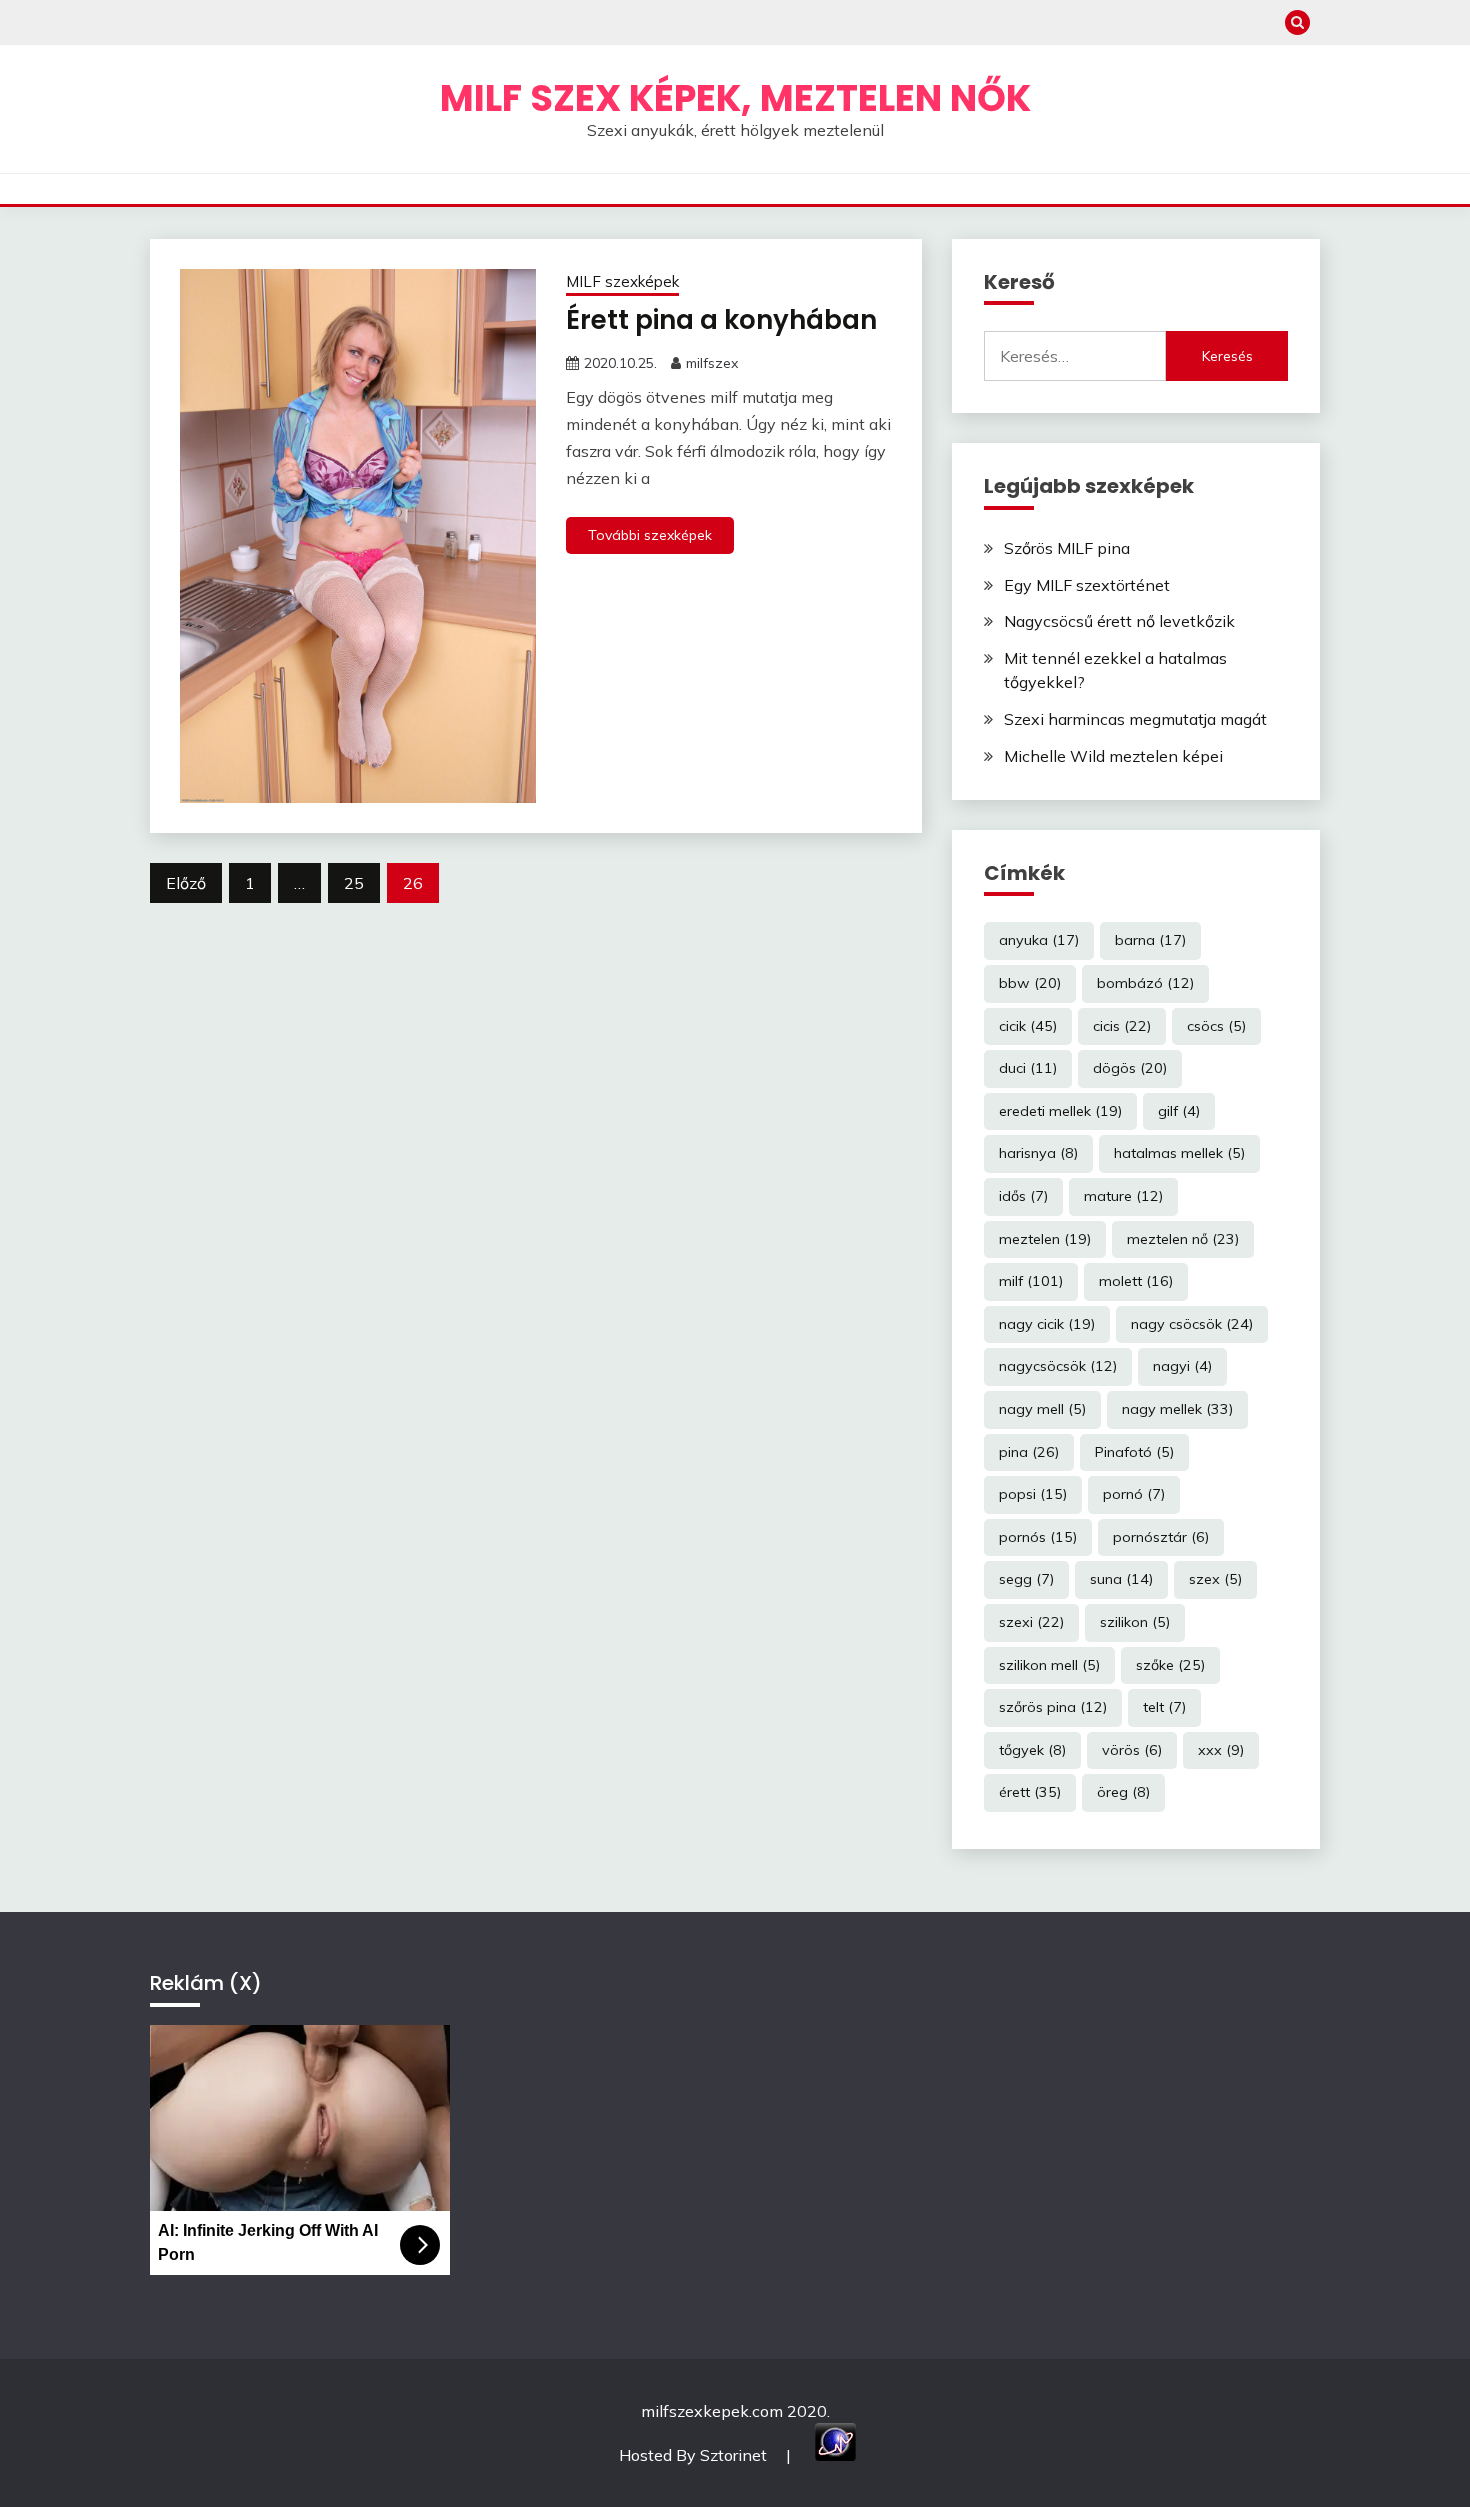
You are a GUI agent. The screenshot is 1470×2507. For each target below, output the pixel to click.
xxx (1221, 1750)
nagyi (1182, 1366)
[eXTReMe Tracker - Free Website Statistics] (835, 2455)
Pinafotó (1134, 1452)
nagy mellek (1177, 1409)
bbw (1030, 983)
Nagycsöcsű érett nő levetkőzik (1119, 621)
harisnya (1038, 1153)
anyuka (1039, 940)
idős (1023, 1196)
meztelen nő (1183, 1239)
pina (1029, 1452)
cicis (1122, 1026)
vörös (1132, 1750)
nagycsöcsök (1058, 1366)
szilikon (1135, 1622)
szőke (1170, 1665)
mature (1123, 1196)
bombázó (1145, 983)
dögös (1130, 1068)
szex (1215, 1579)
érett (1030, 1792)
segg (1026, 1579)
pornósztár (1161, 1537)
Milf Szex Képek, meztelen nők (735, 98)
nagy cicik (1047, 1324)
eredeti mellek (1060, 1111)
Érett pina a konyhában (721, 320)
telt (1164, 1707)
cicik (1028, 1026)
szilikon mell (1049, 1665)
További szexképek (650, 535)
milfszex (712, 363)
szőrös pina (1053, 1707)
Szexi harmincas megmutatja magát (1135, 719)
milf (1031, 1281)
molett (1136, 1281)
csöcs (1216, 1026)
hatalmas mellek (1179, 1153)
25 (354, 883)
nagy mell (1042, 1409)
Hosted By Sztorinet (695, 2455)
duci (1028, 1068)
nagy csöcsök (1192, 1324)
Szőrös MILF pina (1067, 548)
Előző (186, 883)
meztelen (1045, 1239)
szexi (1031, 1622)
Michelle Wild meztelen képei (1113, 756)
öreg (1123, 1792)
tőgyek (1032, 1750)
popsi (1033, 1494)
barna (1150, 940)
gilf (1179, 1111)
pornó (1134, 1494)
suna (1121, 1579)
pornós (1038, 1537)
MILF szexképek (622, 281)
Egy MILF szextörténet (1087, 585)
